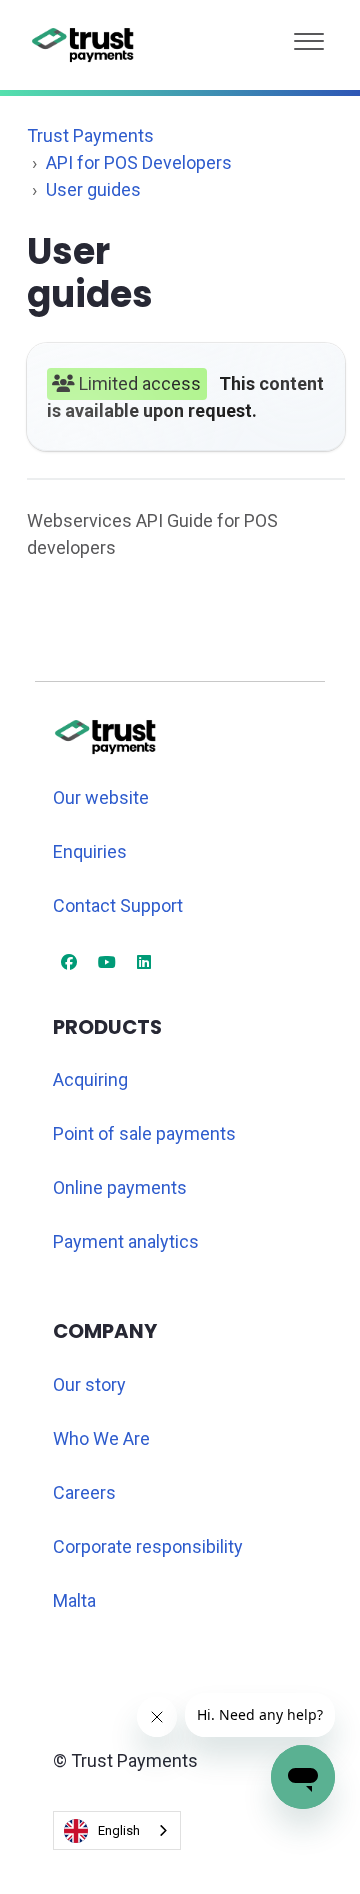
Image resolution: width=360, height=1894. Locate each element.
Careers (84, 1492)
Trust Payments (90, 135)
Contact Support (118, 905)
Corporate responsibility (148, 1546)
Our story (89, 1384)
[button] (309, 36)
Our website (101, 797)
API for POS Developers (139, 162)
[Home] (83, 45)
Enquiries (90, 851)
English (119, 1830)
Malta (74, 1600)
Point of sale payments (144, 1133)
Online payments (120, 1187)
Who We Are (101, 1438)
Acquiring (90, 1079)
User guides (93, 189)
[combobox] (117, 1830)
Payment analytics (126, 1241)
